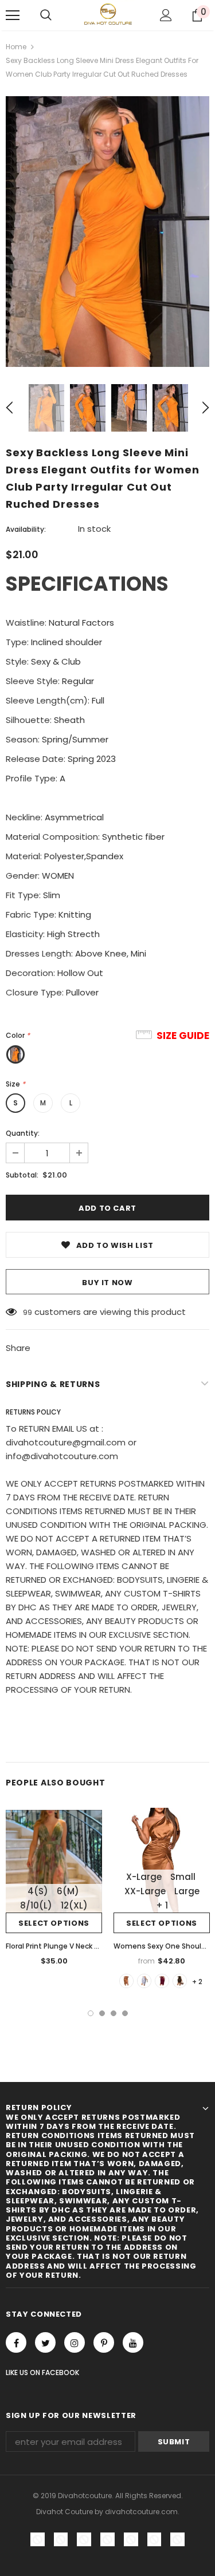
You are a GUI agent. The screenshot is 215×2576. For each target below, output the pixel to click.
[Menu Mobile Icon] (13, 15)
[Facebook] (16, 2342)
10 (26, 1312)
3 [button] (114, 2013)
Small (183, 1877)
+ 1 (162, 1905)
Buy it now (107, 1283)
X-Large (144, 1877)
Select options (54, 1923)
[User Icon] (166, 15)
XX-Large (145, 1891)
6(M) (68, 1891)
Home (16, 47)
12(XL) (74, 1905)
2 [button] (102, 2013)
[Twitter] (45, 2342)
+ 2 (197, 1982)
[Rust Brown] (126, 1981)
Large (187, 1891)
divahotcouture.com (141, 2512)
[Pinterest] (104, 2342)
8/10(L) (36, 1905)
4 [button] (125, 2013)
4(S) (38, 1891)
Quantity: (23, 1133)
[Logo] (107, 15)
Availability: (26, 529)
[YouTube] (133, 2342)
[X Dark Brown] (180, 1981)
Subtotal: (22, 1175)
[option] (107, 232)
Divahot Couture (64, 2512)
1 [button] (91, 2013)
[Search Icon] (46, 15)
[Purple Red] (162, 1981)
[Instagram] (75, 2342)
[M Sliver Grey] (144, 1981)
